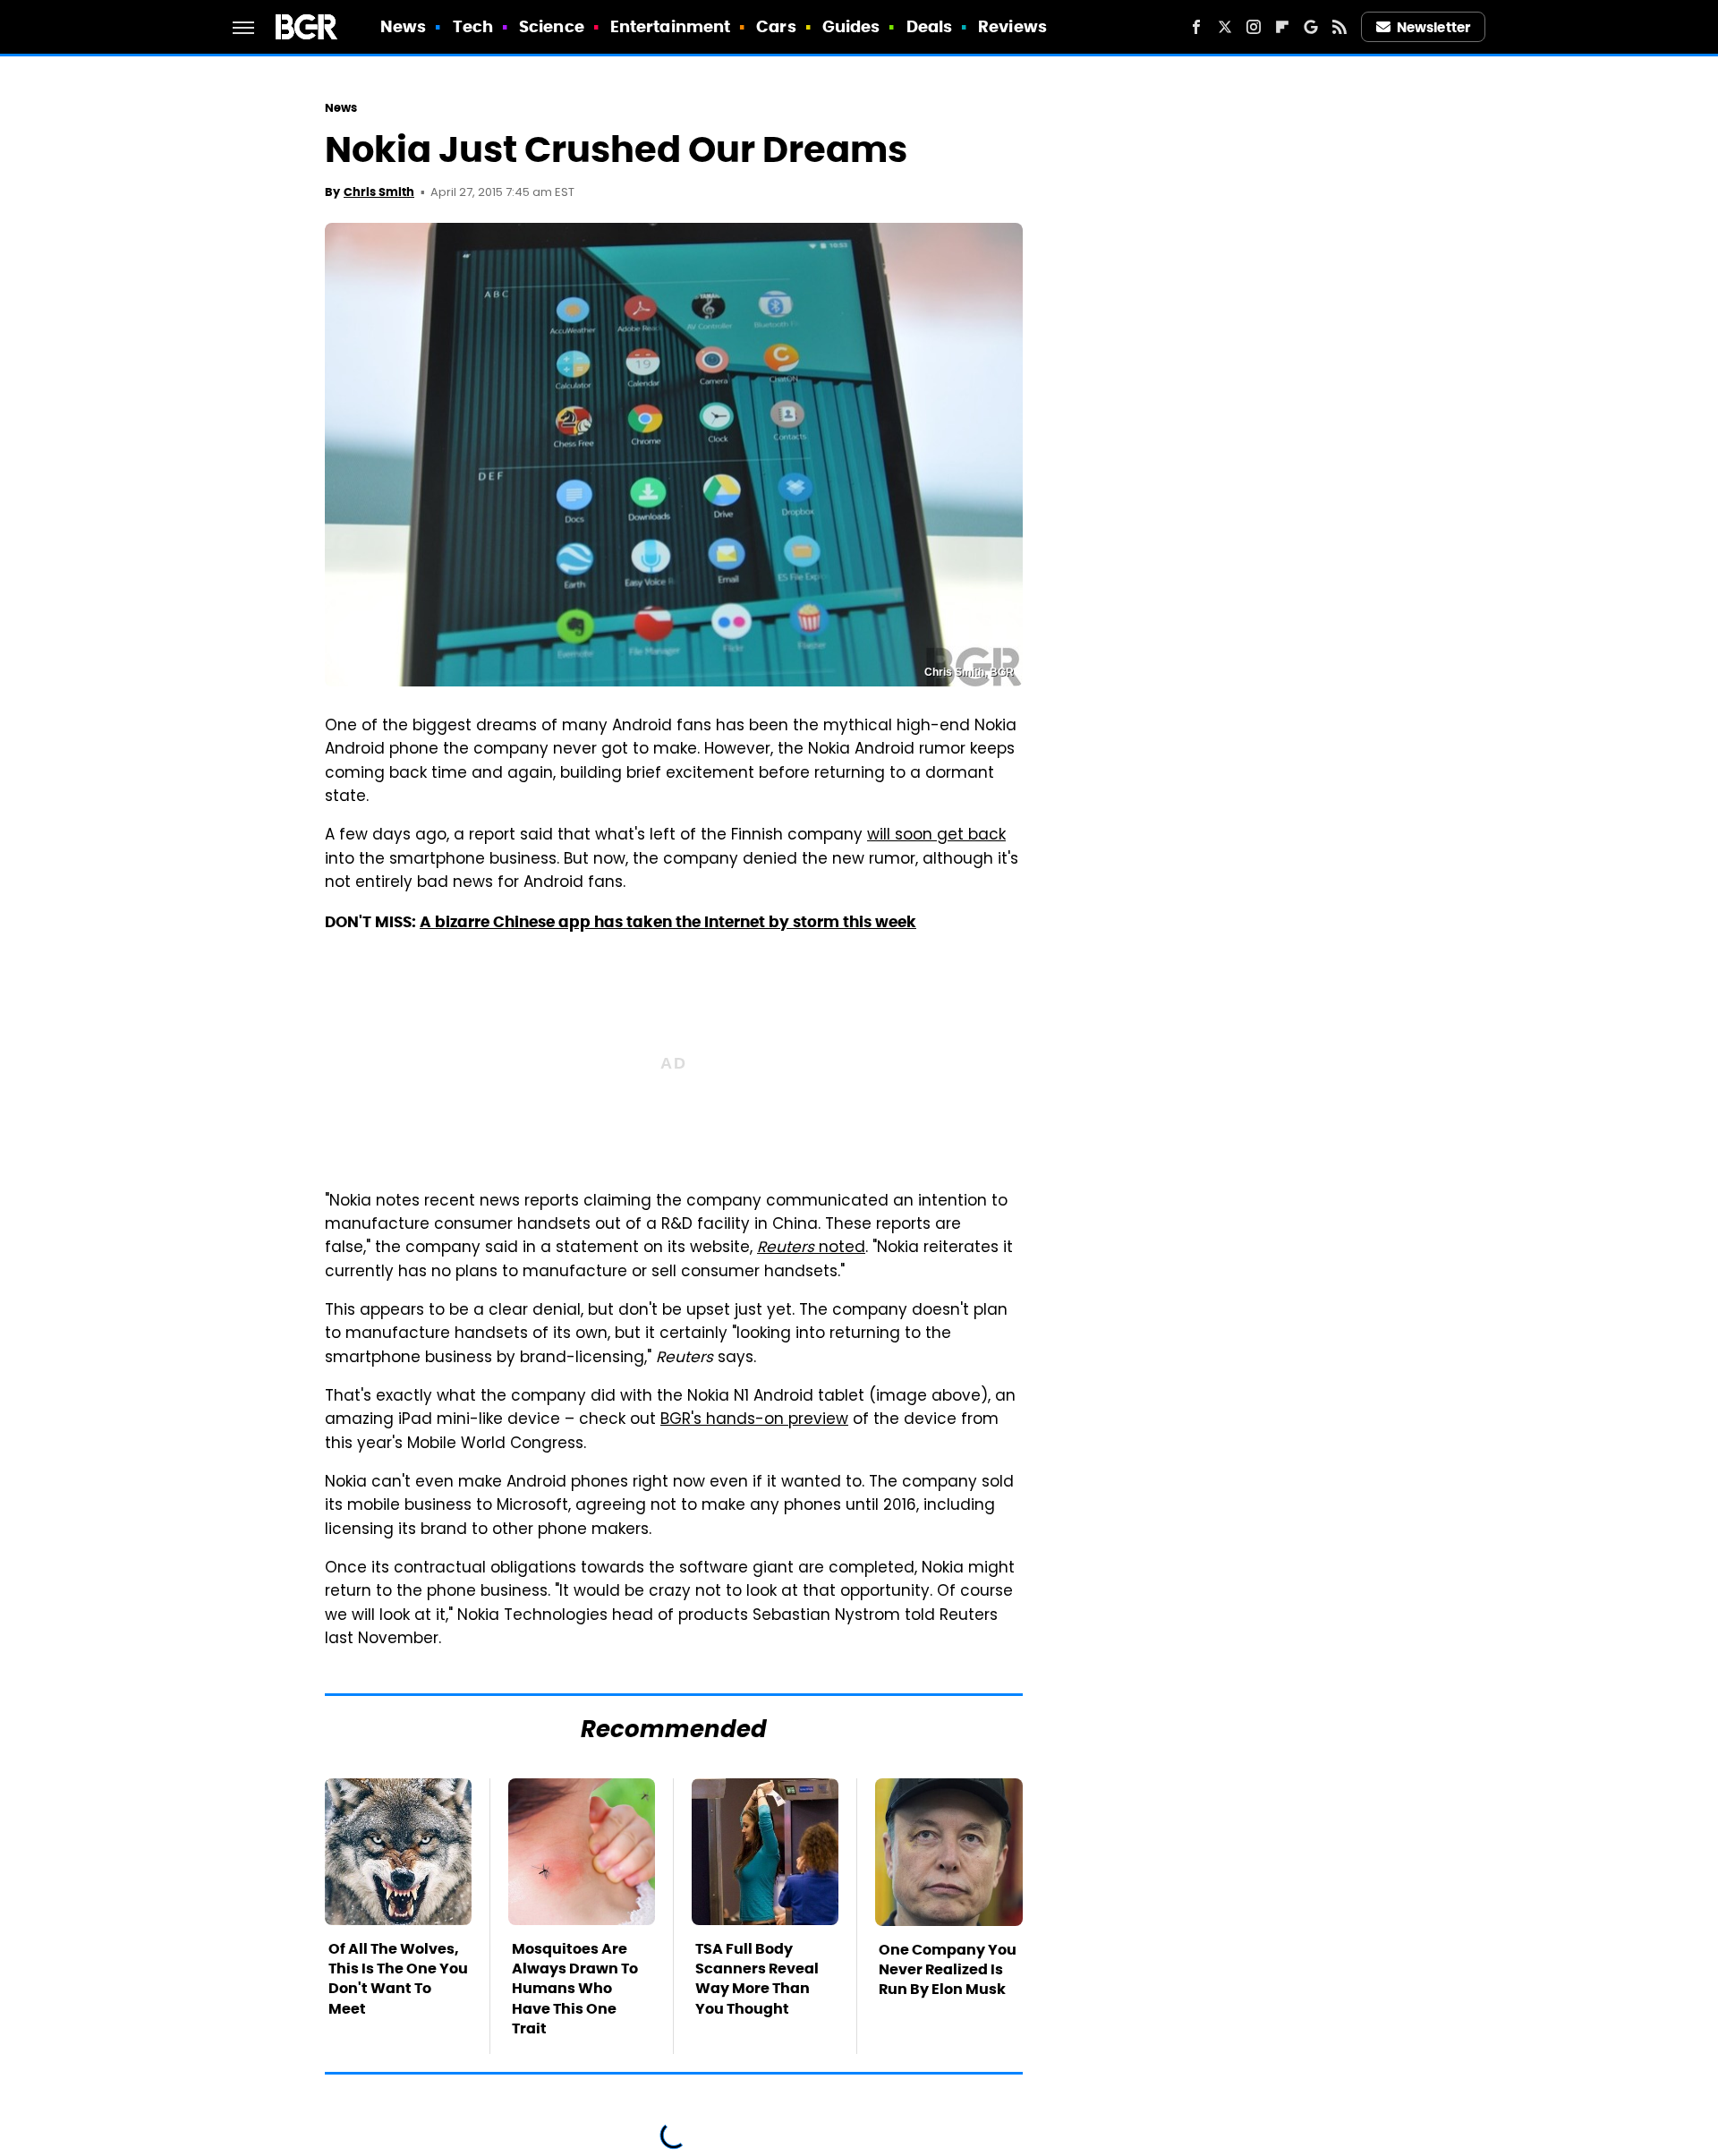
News (403, 26)
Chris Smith (379, 192)
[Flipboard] (1282, 27)
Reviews (1012, 26)
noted (811, 1248)
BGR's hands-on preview (754, 1420)
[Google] (1311, 27)
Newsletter (1433, 27)
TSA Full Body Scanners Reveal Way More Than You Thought (757, 1979)
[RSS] (1340, 27)
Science (552, 26)
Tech (473, 26)
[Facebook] (1196, 27)
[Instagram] (1254, 27)
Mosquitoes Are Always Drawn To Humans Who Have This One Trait (575, 1989)
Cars (776, 26)
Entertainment (670, 26)
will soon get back (936, 836)
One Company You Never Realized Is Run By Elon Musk (948, 1970)
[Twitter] (1225, 27)
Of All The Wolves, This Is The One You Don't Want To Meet (398, 1979)
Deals (930, 26)
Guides (851, 26)
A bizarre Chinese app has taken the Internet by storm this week (668, 922)
